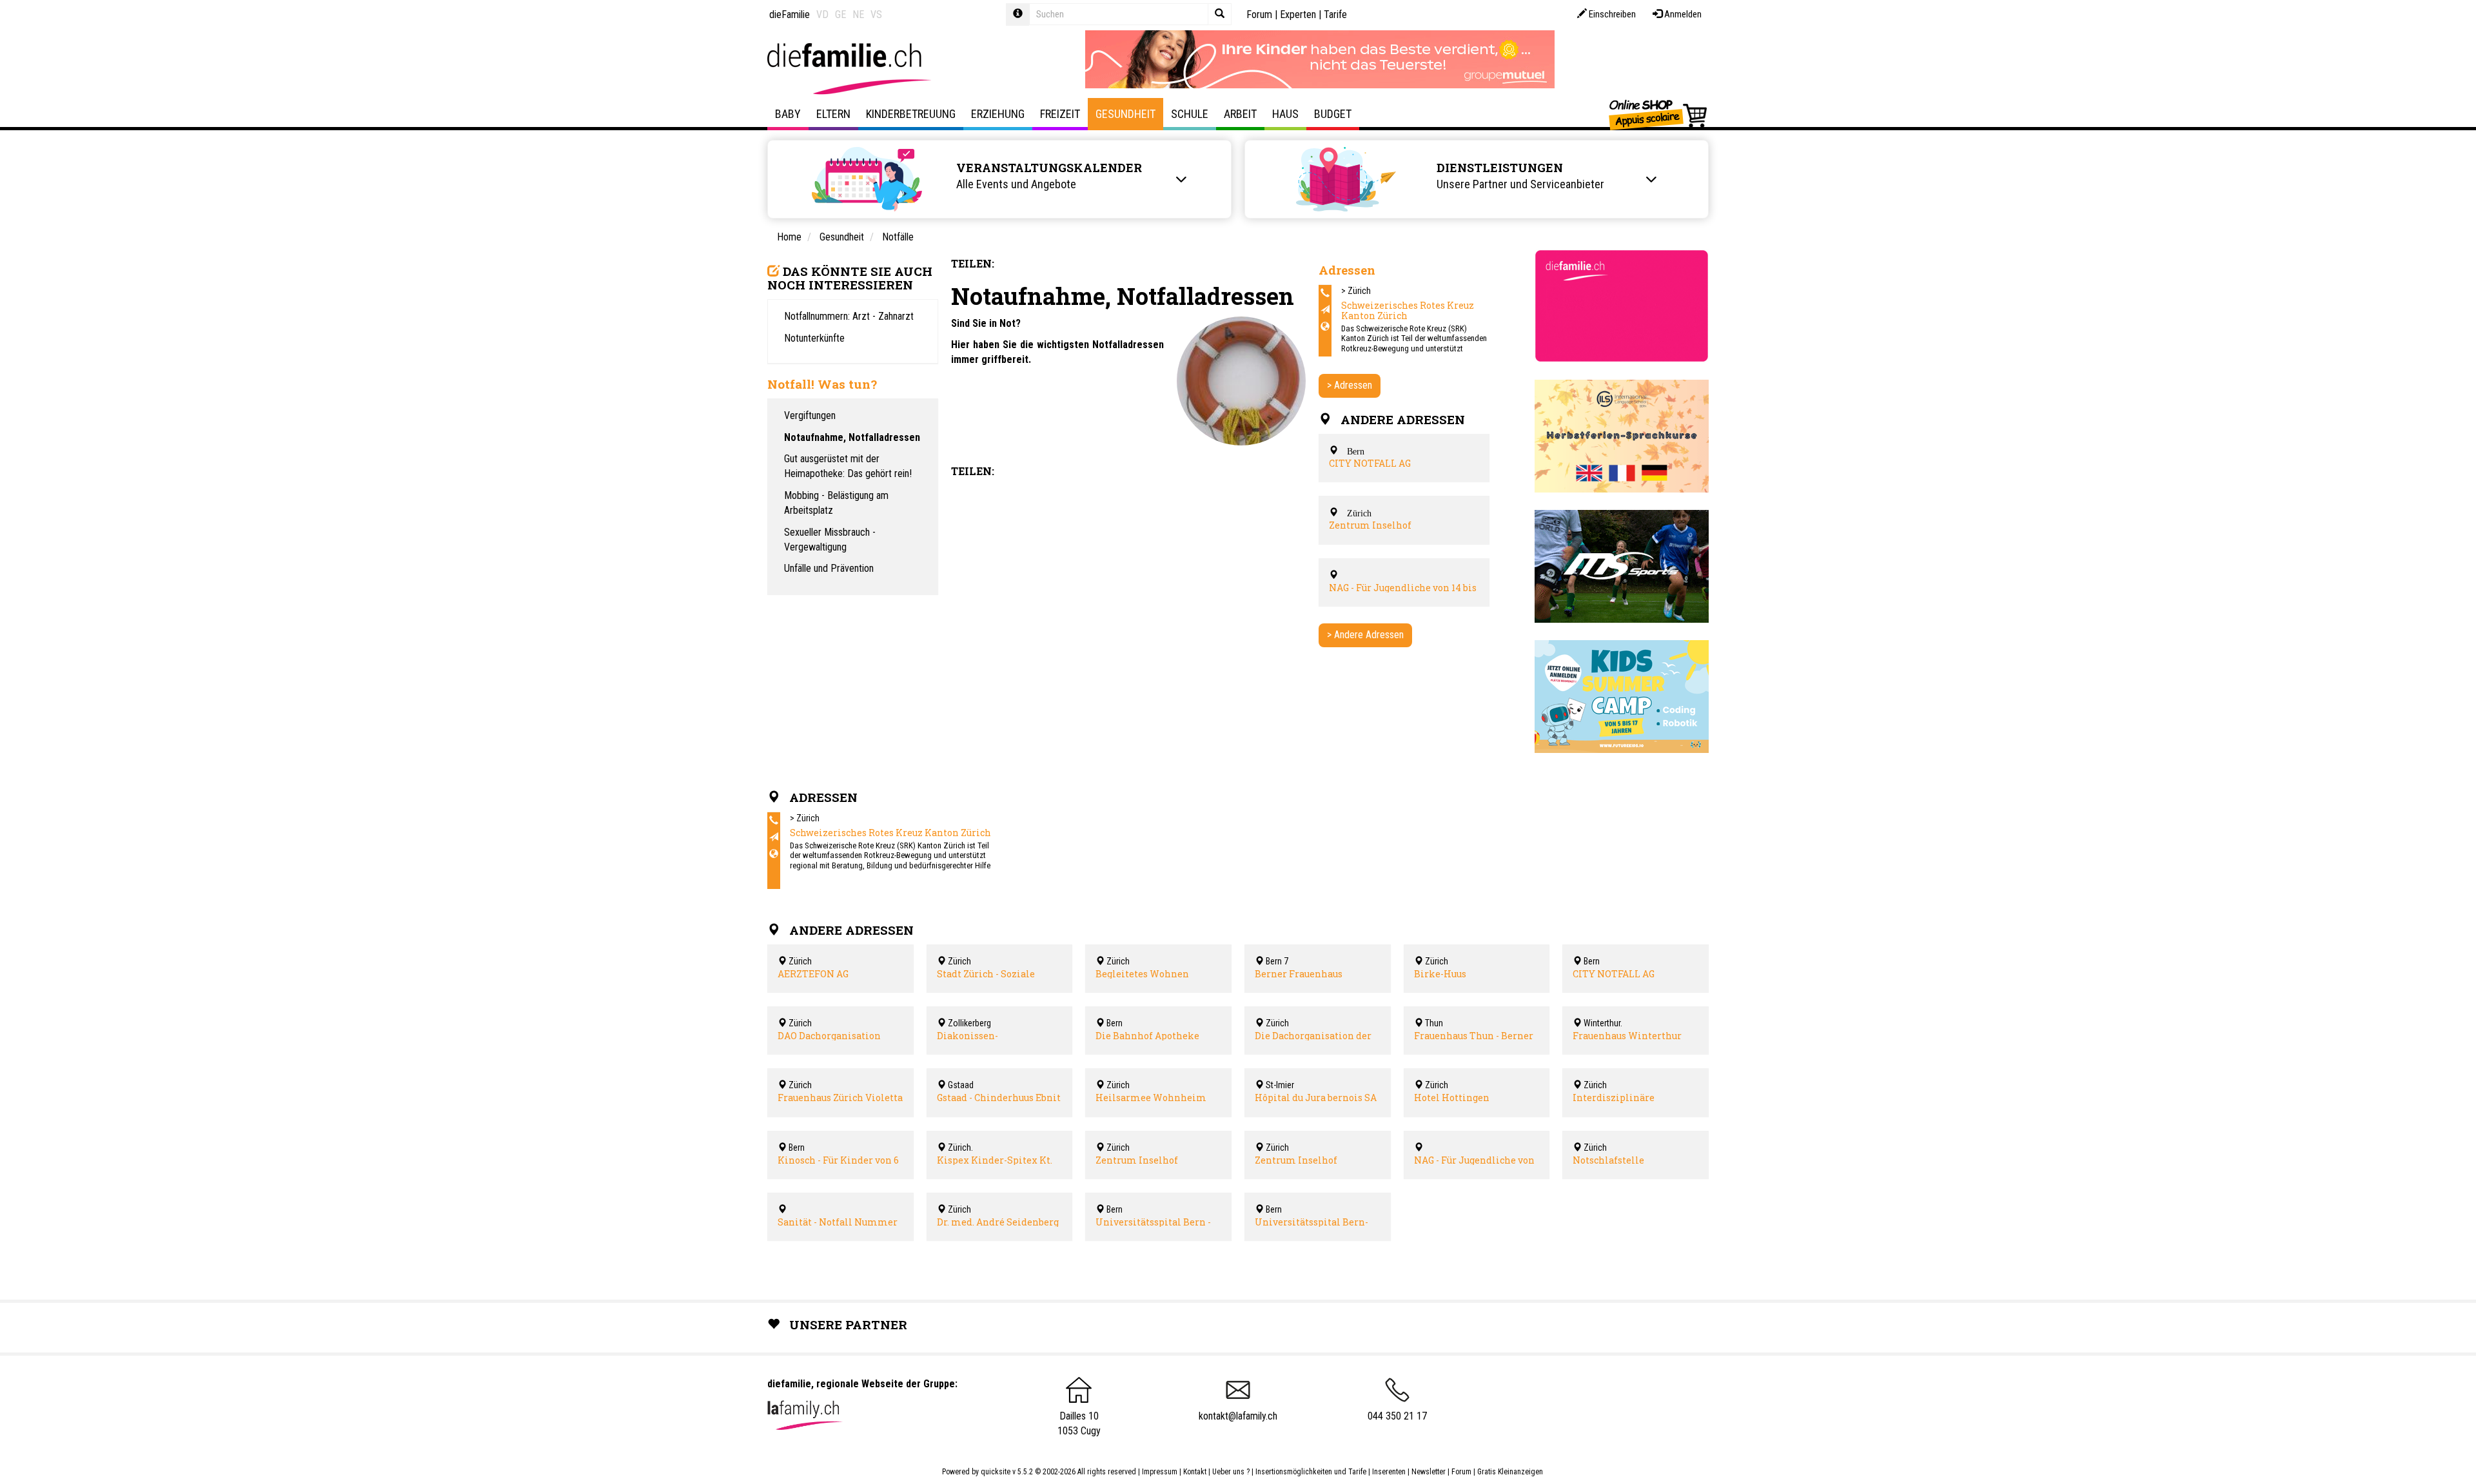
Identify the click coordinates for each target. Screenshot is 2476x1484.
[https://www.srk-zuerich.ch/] (1325, 327)
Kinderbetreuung (911, 114)
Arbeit (1240, 114)
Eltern (833, 114)
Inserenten (1390, 1472)
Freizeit (1060, 114)
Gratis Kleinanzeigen (1510, 1472)
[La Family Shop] (1659, 114)
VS (876, 15)
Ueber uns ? (1231, 1472)
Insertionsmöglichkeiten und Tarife (1311, 1472)
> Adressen (1350, 385)
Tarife (1335, 15)
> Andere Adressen (1365, 635)
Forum (1259, 15)
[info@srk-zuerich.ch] (1325, 310)
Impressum (1160, 1472)
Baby (788, 114)
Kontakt (1195, 1472)
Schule (1190, 114)
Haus (1285, 114)
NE (858, 15)
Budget (1333, 114)
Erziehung (998, 114)
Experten (1298, 15)
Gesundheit (1125, 114)
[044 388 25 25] (1325, 293)
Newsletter (1429, 1472)
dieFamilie (790, 15)
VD (822, 15)
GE (840, 15)
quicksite (996, 1472)
